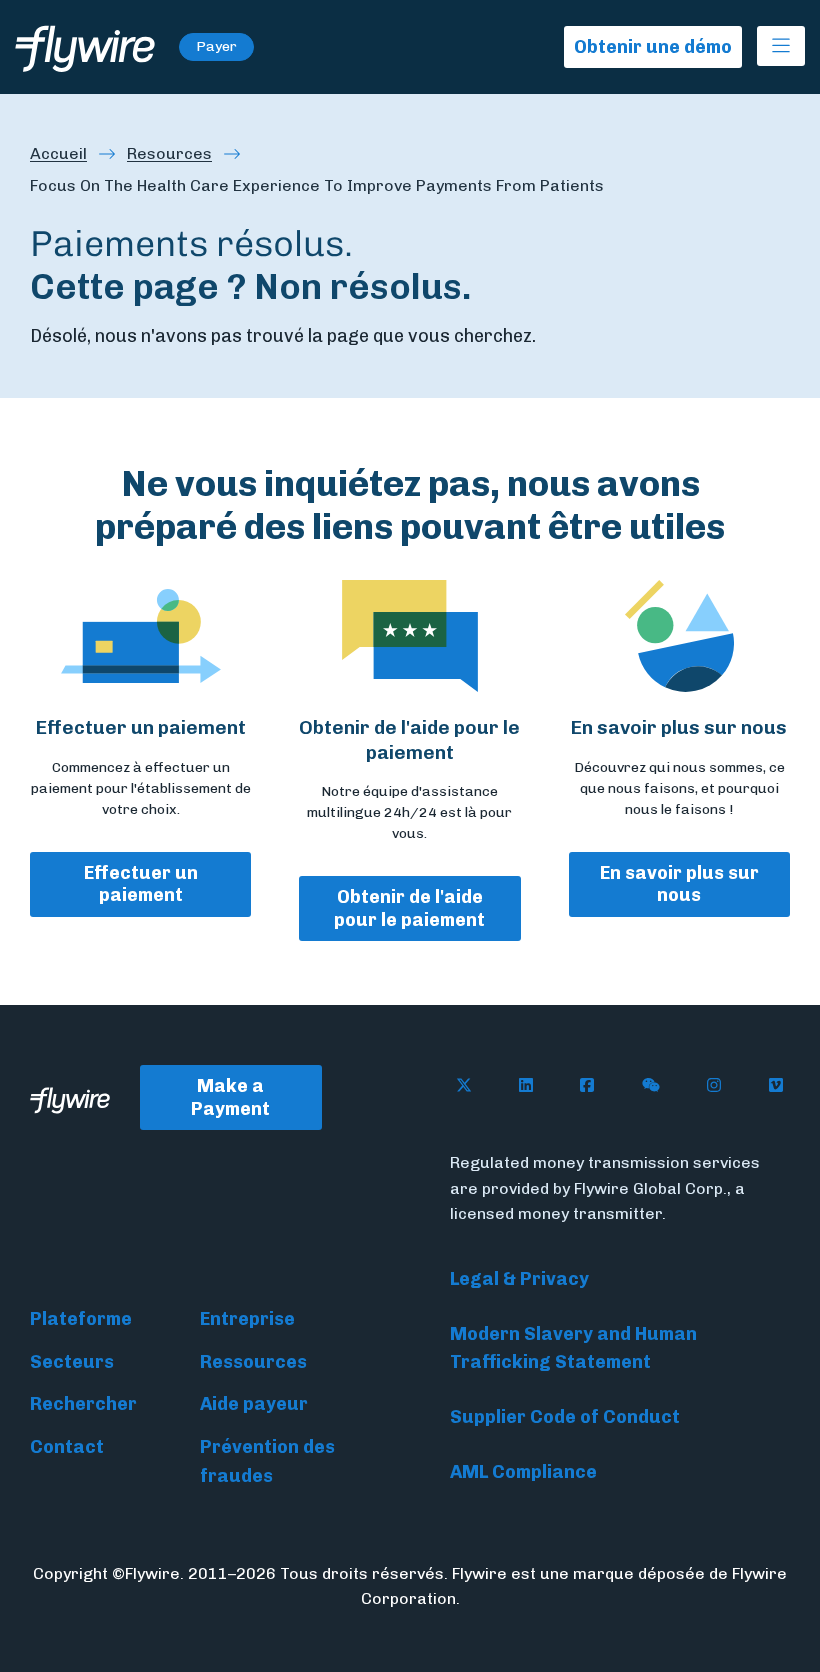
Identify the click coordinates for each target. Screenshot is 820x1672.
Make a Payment (230, 1097)
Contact (67, 1447)
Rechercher (83, 1404)
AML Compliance (523, 1472)
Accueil (58, 153)
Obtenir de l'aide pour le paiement (409, 908)
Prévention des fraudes (267, 1461)
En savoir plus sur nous (679, 884)
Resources (169, 153)
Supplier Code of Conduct (565, 1417)
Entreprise (247, 1319)
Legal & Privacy (519, 1279)
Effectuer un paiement (141, 884)
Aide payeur (254, 1404)
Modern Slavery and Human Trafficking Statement (573, 1348)
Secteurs (72, 1362)
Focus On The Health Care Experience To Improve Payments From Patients (317, 185)
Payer (216, 46)
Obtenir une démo (653, 47)
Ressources (253, 1362)
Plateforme (81, 1319)
